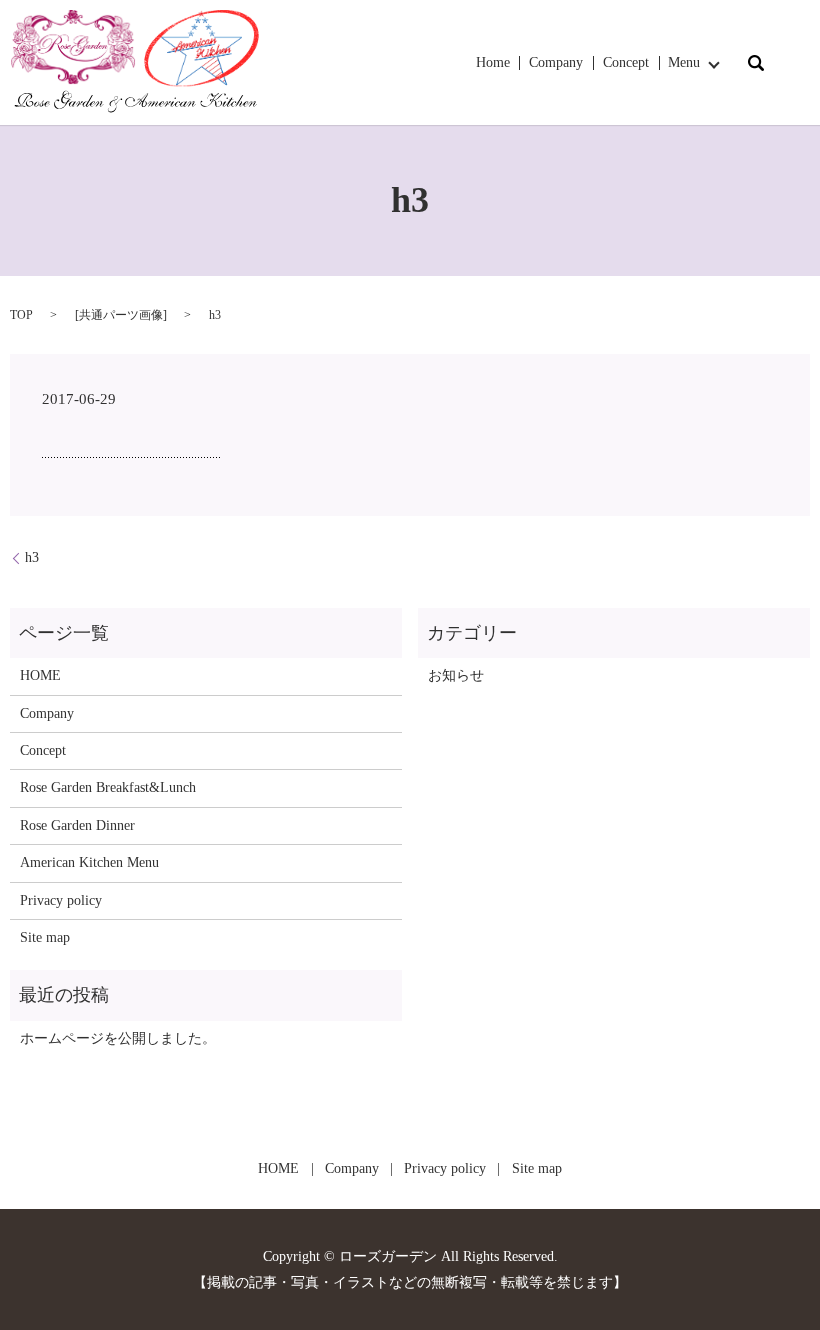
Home (493, 62)
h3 (32, 557)
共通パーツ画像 (121, 315)
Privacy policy (61, 900)
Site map (45, 937)
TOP (21, 315)
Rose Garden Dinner (77, 825)
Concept (626, 62)
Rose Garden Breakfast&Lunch (108, 787)
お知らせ (456, 675)
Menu (684, 62)
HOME (40, 675)
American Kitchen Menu (89, 862)
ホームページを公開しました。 (118, 1038)
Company (556, 62)
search (756, 63)
